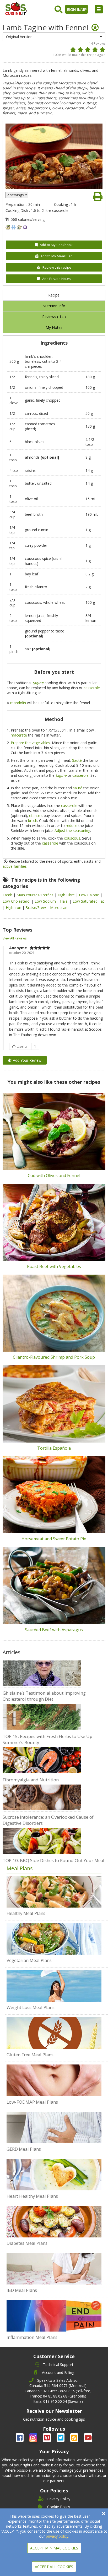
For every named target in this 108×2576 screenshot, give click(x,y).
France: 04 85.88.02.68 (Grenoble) (58, 2396)
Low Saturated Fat (88, 901)
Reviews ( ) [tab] (54, 317)
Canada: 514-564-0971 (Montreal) (58, 2386)
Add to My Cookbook (56, 245)
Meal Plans (20, 1868)
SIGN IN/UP (77, 9)
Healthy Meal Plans (26, 1913)
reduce (72, 826)
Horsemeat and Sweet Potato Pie (54, 1539)
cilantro (35, 816)
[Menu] (99, 9)
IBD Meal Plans (22, 2290)
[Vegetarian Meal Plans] (54, 1939)
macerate (19, 735)
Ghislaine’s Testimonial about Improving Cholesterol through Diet (44, 1696)
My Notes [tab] (54, 327)
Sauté (77, 760)
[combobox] (54, 37)
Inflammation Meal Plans (32, 2337)
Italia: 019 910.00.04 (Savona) (58, 2401)
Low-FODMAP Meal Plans (32, 2102)
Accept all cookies (54, 2567)
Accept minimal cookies (54, 2548)
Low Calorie (90, 895)
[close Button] (104, 2514)
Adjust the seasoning (72, 830)
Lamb (8, 895)
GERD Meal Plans (24, 2149)
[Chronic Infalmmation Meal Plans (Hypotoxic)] (54, 2316)
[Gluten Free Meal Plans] (54, 2033)
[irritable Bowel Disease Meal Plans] (54, 2269)
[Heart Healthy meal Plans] (54, 2175)
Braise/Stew (36, 908)
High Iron (14, 908)
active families (15, 866)
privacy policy (57, 2536)
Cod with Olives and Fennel (54, 1175)
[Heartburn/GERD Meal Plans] (54, 2128)
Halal (65, 901)
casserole (92, 688)
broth (33, 821)
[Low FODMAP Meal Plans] (54, 2080)
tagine (38, 683)
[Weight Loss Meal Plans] (54, 1986)
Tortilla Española (54, 1448)
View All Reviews (15, 938)
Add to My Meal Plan (56, 256)
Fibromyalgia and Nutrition (31, 1780)
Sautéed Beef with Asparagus (54, 1630)
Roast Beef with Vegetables (54, 1266)
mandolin (18, 703)
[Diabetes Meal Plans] (54, 2222)
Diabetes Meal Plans (27, 2243)
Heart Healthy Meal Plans (32, 2196)
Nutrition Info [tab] (54, 306)
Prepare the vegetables (30, 743)
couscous (72, 838)
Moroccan (59, 908)
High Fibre (67, 895)
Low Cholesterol (17, 901)
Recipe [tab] (54, 295)
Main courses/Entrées (36, 895)
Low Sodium (46, 901)
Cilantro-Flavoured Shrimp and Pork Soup (54, 1357)
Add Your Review (27, 1060)
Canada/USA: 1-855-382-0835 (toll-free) (58, 2391)
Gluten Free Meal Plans (30, 2055)
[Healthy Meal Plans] (54, 1892)
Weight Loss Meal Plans (31, 2007)
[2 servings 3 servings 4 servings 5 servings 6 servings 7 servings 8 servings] (17, 195)
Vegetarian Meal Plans (29, 1960)
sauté (78, 788)
